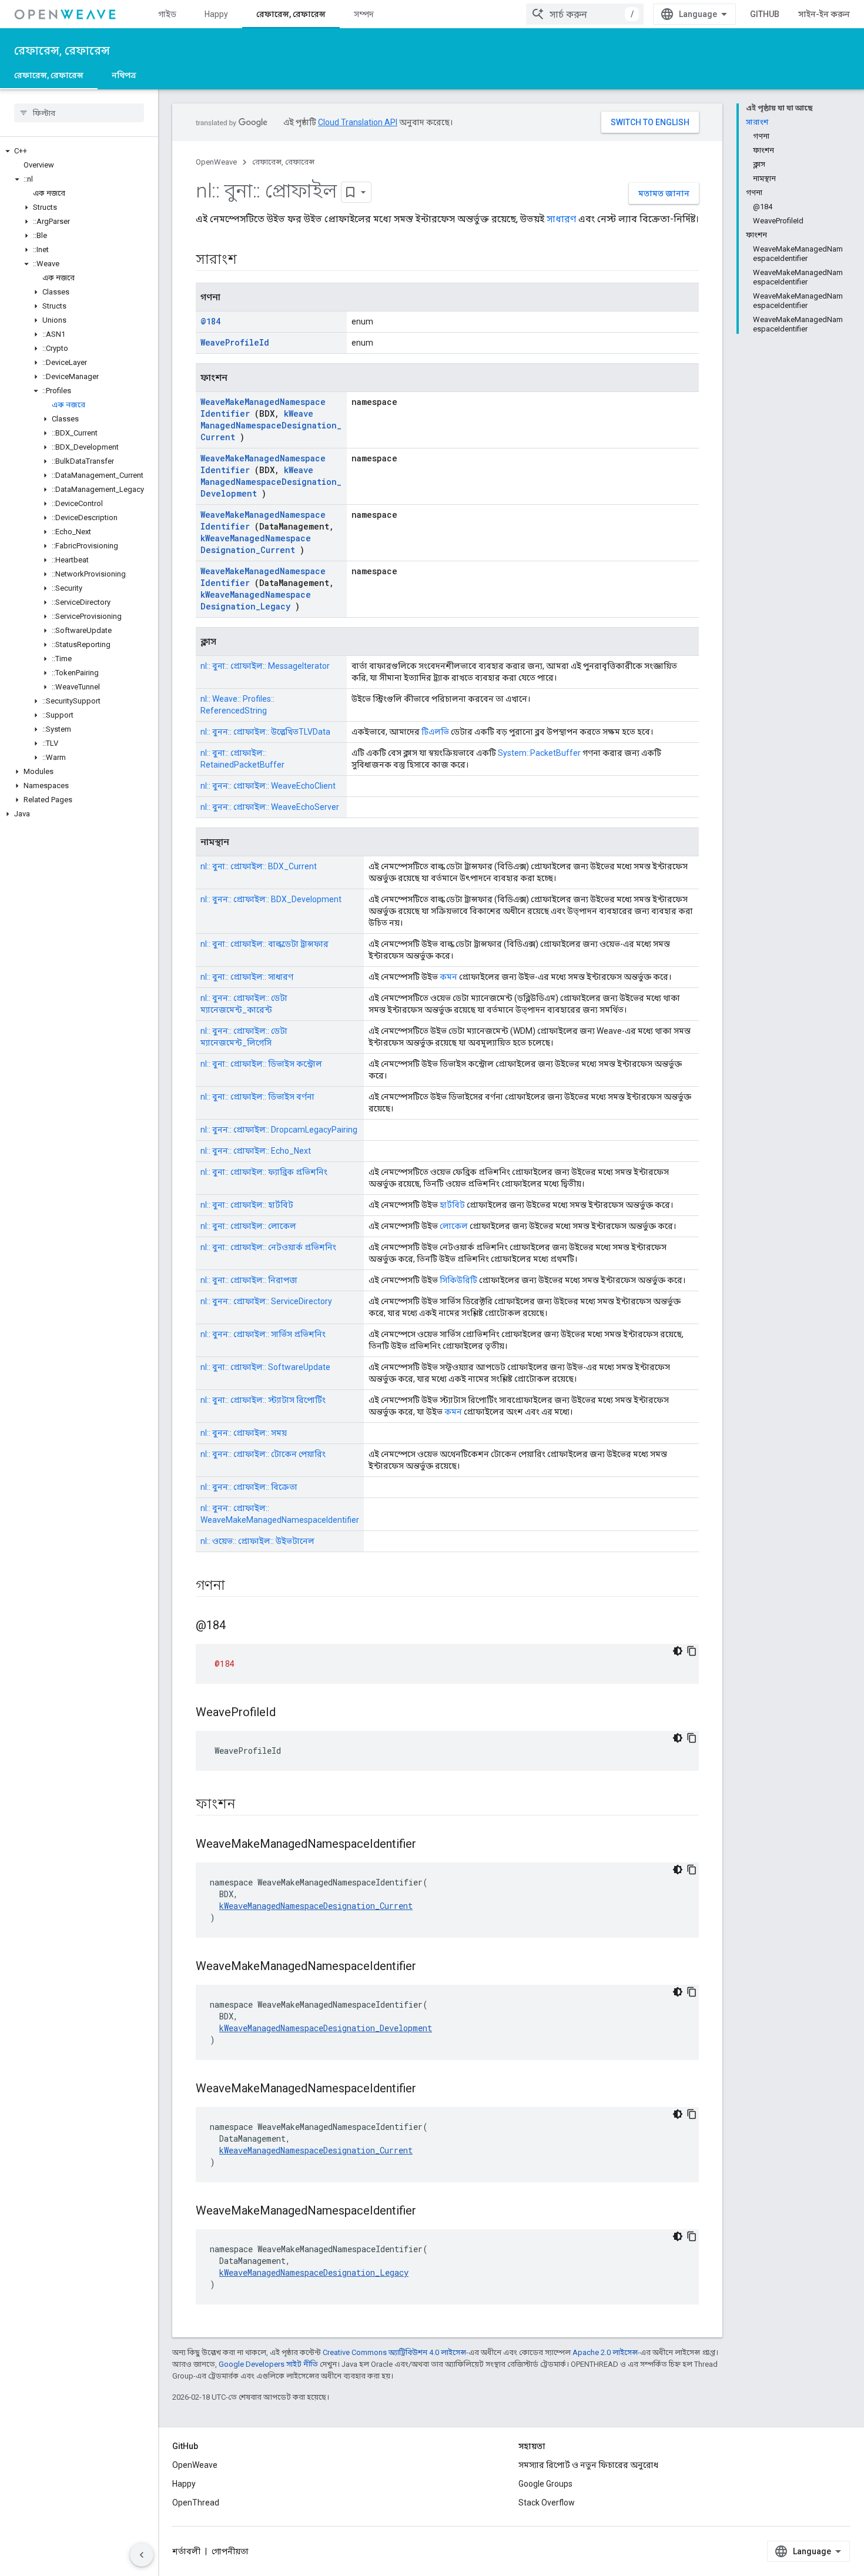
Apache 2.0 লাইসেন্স (605, 2352)
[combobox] (585, 14)
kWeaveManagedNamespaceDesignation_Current (271, 425)
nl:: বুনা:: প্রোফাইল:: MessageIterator (265, 666)
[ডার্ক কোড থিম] (678, 1651)
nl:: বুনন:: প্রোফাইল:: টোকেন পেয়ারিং (263, 1454)
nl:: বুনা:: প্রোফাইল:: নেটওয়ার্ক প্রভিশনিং (268, 1247)
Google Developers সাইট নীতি (268, 2364)
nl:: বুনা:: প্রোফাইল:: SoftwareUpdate (265, 1367)
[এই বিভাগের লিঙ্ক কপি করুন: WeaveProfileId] (290, 1713)
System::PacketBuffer (539, 753)
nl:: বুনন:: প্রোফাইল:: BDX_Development (271, 899)
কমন (448, 977)
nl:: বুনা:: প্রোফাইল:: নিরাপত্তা (249, 1280)
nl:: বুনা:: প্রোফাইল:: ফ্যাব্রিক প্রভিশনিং (264, 1172)
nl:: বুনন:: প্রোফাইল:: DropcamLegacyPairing (279, 1130)
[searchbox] (79, 113)
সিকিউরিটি (458, 1280)
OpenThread (196, 2503)
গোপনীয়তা (230, 2551)
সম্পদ (364, 14)
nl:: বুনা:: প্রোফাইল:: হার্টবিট (247, 1205)
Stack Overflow (547, 2503)
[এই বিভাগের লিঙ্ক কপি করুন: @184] (240, 1626)
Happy (216, 14)
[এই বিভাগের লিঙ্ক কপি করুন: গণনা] (240, 1586)
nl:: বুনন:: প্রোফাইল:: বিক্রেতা (249, 1487)
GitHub (765, 14)
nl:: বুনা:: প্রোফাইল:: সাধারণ (247, 977)
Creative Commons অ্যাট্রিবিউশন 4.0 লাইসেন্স (394, 2352)
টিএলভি (435, 732)
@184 (210, 321)
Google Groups (545, 2484)
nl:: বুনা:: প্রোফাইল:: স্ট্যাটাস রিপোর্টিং (263, 1400)
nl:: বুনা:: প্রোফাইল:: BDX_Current (259, 866)
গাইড (167, 14)
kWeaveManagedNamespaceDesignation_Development (271, 482)
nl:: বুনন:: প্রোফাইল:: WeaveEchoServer (270, 807)
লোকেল (454, 1226)
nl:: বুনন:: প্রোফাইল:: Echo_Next (256, 1151)
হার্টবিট (452, 1205)
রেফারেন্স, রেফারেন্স (291, 14)
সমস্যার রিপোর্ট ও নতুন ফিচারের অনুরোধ (588, 2465)
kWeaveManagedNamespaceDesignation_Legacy (256, 600)
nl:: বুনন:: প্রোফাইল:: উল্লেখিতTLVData (265, 732)
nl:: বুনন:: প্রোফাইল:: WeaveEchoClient (268, 786)
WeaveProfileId (235, 342)
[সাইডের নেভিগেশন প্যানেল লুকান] (142, 2555)
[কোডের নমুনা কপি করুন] (692, 1651)
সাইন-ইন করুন (824, 14)
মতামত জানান (664, 193)
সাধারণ (561, 219)
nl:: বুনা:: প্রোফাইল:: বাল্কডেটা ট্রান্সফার (264, 944)
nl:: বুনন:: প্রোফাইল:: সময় (244, 1433)
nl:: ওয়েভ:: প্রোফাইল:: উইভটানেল (257, 1541)
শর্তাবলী (186, 2551)
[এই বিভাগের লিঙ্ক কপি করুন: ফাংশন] (250, 1805)
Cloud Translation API (358, 122)
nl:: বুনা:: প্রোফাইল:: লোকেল (248, 1226)
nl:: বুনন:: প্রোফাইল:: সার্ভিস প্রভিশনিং (263, 1334)
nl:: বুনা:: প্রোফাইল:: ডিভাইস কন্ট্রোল (261, 1064)
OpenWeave (216, 162)
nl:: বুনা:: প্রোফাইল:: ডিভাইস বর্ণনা (257, 1097)
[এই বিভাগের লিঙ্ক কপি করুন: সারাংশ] (252, 260)
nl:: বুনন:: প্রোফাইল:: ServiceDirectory (266, 1301)
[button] (79, 151)
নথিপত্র (124, 75)
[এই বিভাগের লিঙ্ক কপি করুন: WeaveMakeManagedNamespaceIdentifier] (431, 1845)
